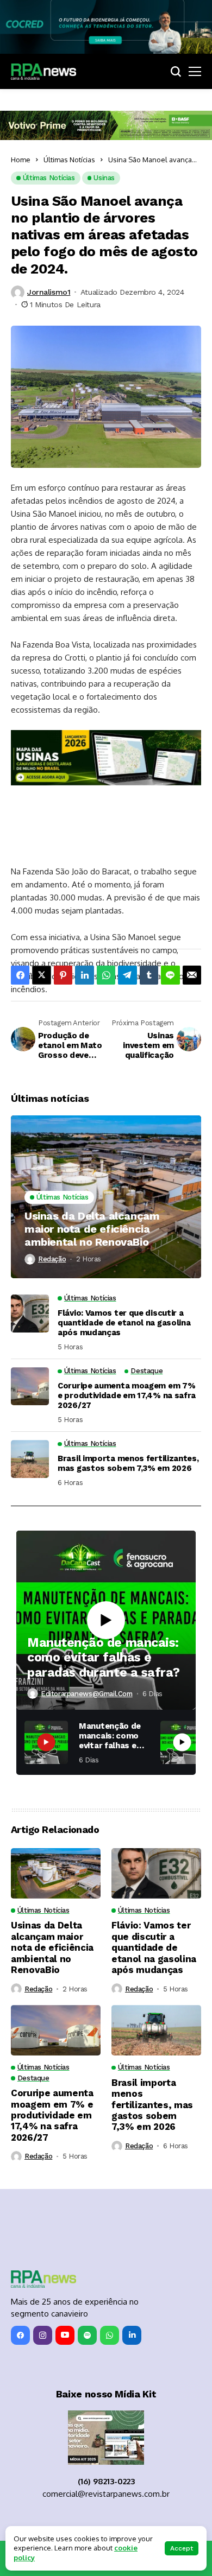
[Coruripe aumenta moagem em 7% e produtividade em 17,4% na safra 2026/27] (30, 1339)
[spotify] (87, 2288)
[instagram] (43, 2288)
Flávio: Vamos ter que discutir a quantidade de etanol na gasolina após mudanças (124, 1275)
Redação (52, 1212)
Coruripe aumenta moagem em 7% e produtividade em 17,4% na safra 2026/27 (127, 1348)
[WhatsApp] (110, 2288)
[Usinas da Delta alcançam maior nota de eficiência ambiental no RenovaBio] (106, 1150)
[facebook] (20, 2288)
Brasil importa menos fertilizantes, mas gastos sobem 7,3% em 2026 (128, 1416)
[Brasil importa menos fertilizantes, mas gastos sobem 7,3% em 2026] (30, 1412)
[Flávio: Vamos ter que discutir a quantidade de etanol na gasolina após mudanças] (30, 1266)
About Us (57, 2517)
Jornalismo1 (49, 292)
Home (21, 160)
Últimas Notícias (69, 160)
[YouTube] (65, 2288)
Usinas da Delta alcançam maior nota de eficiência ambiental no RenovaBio (92, 1182)
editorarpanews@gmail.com (87, 1646)
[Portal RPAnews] (43, 72)
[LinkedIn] (132, 2288)
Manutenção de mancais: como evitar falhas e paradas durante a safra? (104, 1610)
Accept (182, 2548)
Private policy (109, 2517)
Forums (158, 2517)
